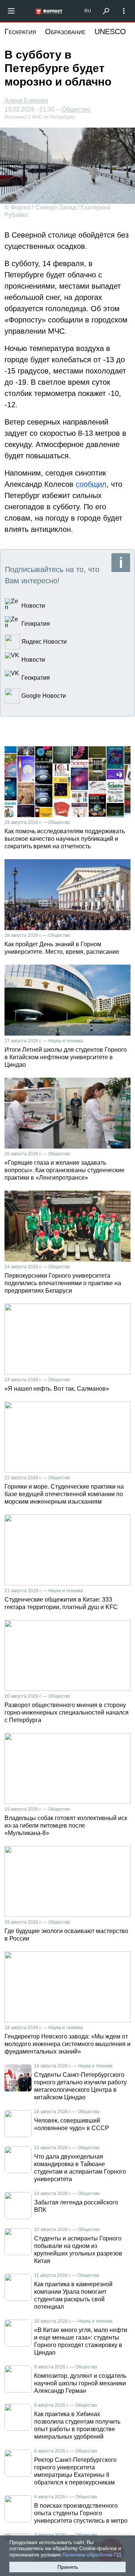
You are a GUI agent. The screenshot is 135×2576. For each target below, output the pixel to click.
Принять (68, 2567)
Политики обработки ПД (92, 2555)
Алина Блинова (26, 100)
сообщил (91, 484)
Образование (65, 32)
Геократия (20, 32)
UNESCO (110, 32)
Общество (76, 110)
